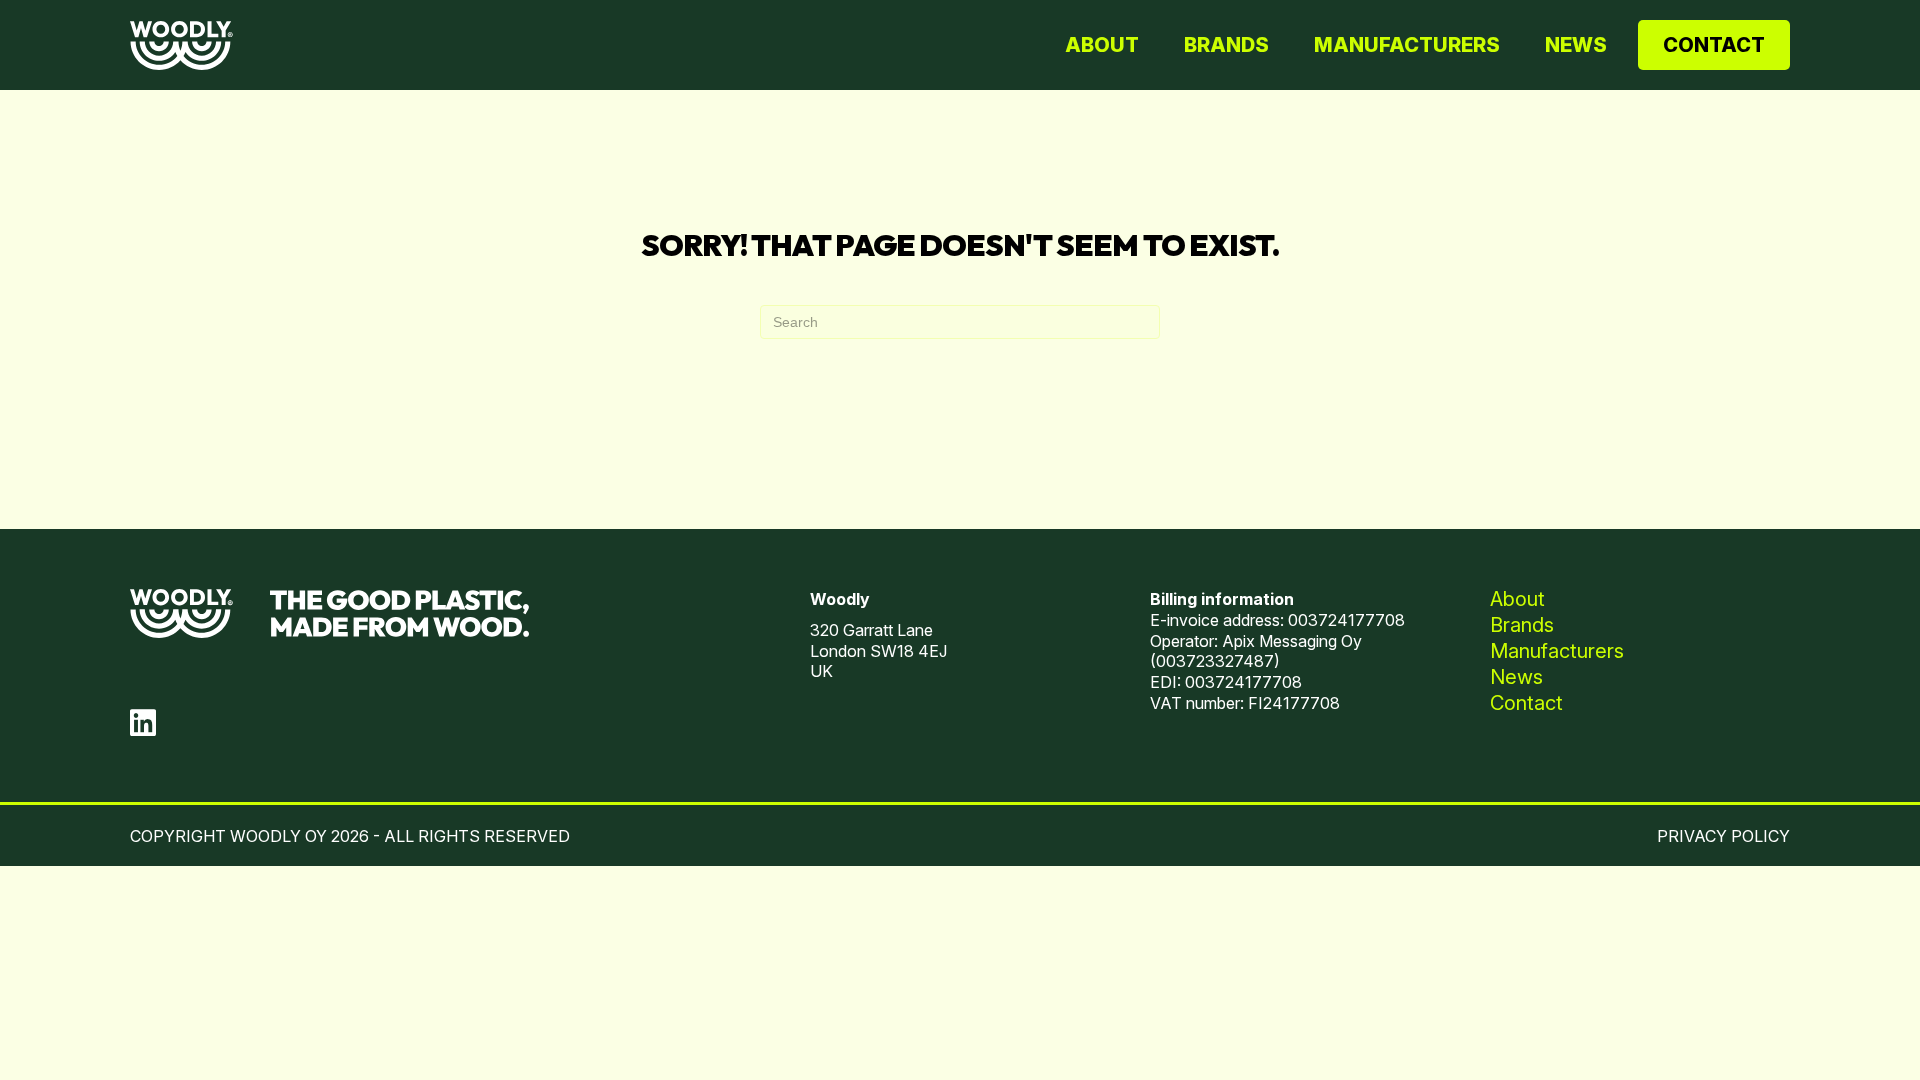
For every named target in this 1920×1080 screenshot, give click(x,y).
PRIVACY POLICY (1723, 836)
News (1576, 45)
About (1102, 45)
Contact (1714, 45)
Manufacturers (1407, 45)
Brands (1226, 45)
